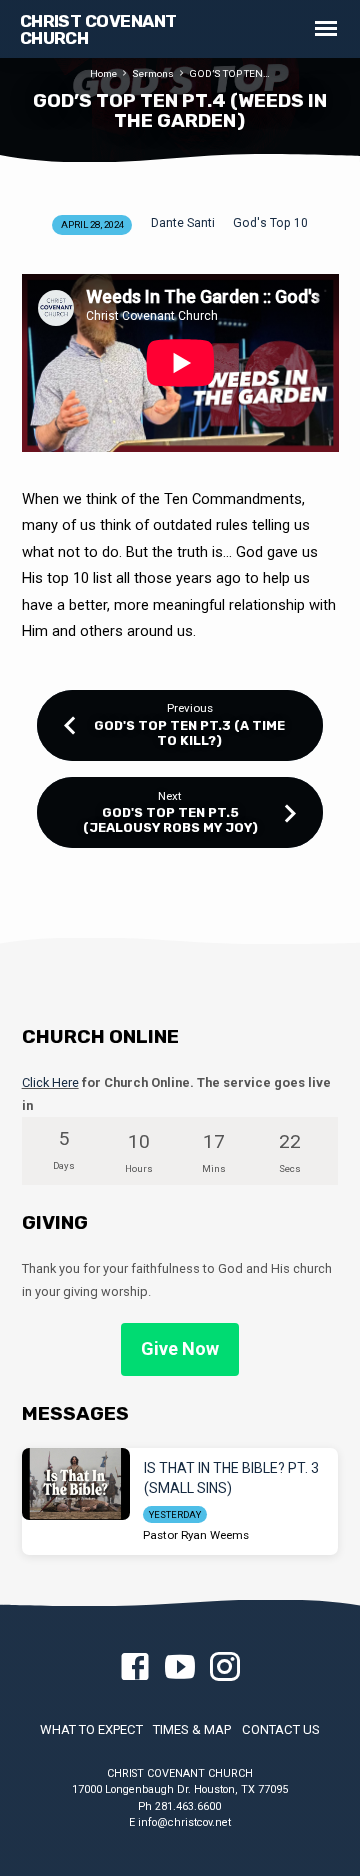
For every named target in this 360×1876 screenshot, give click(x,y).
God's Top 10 (270, 223)
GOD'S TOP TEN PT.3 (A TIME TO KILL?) (189, 733)
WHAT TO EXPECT (91, 1729)
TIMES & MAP (192, 1729)
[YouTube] (180, 1668)
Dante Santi (183, 223)
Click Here (50, 1082)
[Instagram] (225, 1668)
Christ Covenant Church (98, 29)
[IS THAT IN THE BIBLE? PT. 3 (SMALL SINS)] (76, 1484)
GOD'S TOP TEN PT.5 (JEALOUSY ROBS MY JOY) (170, 820)
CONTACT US (281, 1729)
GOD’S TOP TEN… (229, 73)
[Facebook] (135, 1668)
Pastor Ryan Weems (196, 1535)
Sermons (153, 73)
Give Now (180, 1348)
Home (103, 73)
